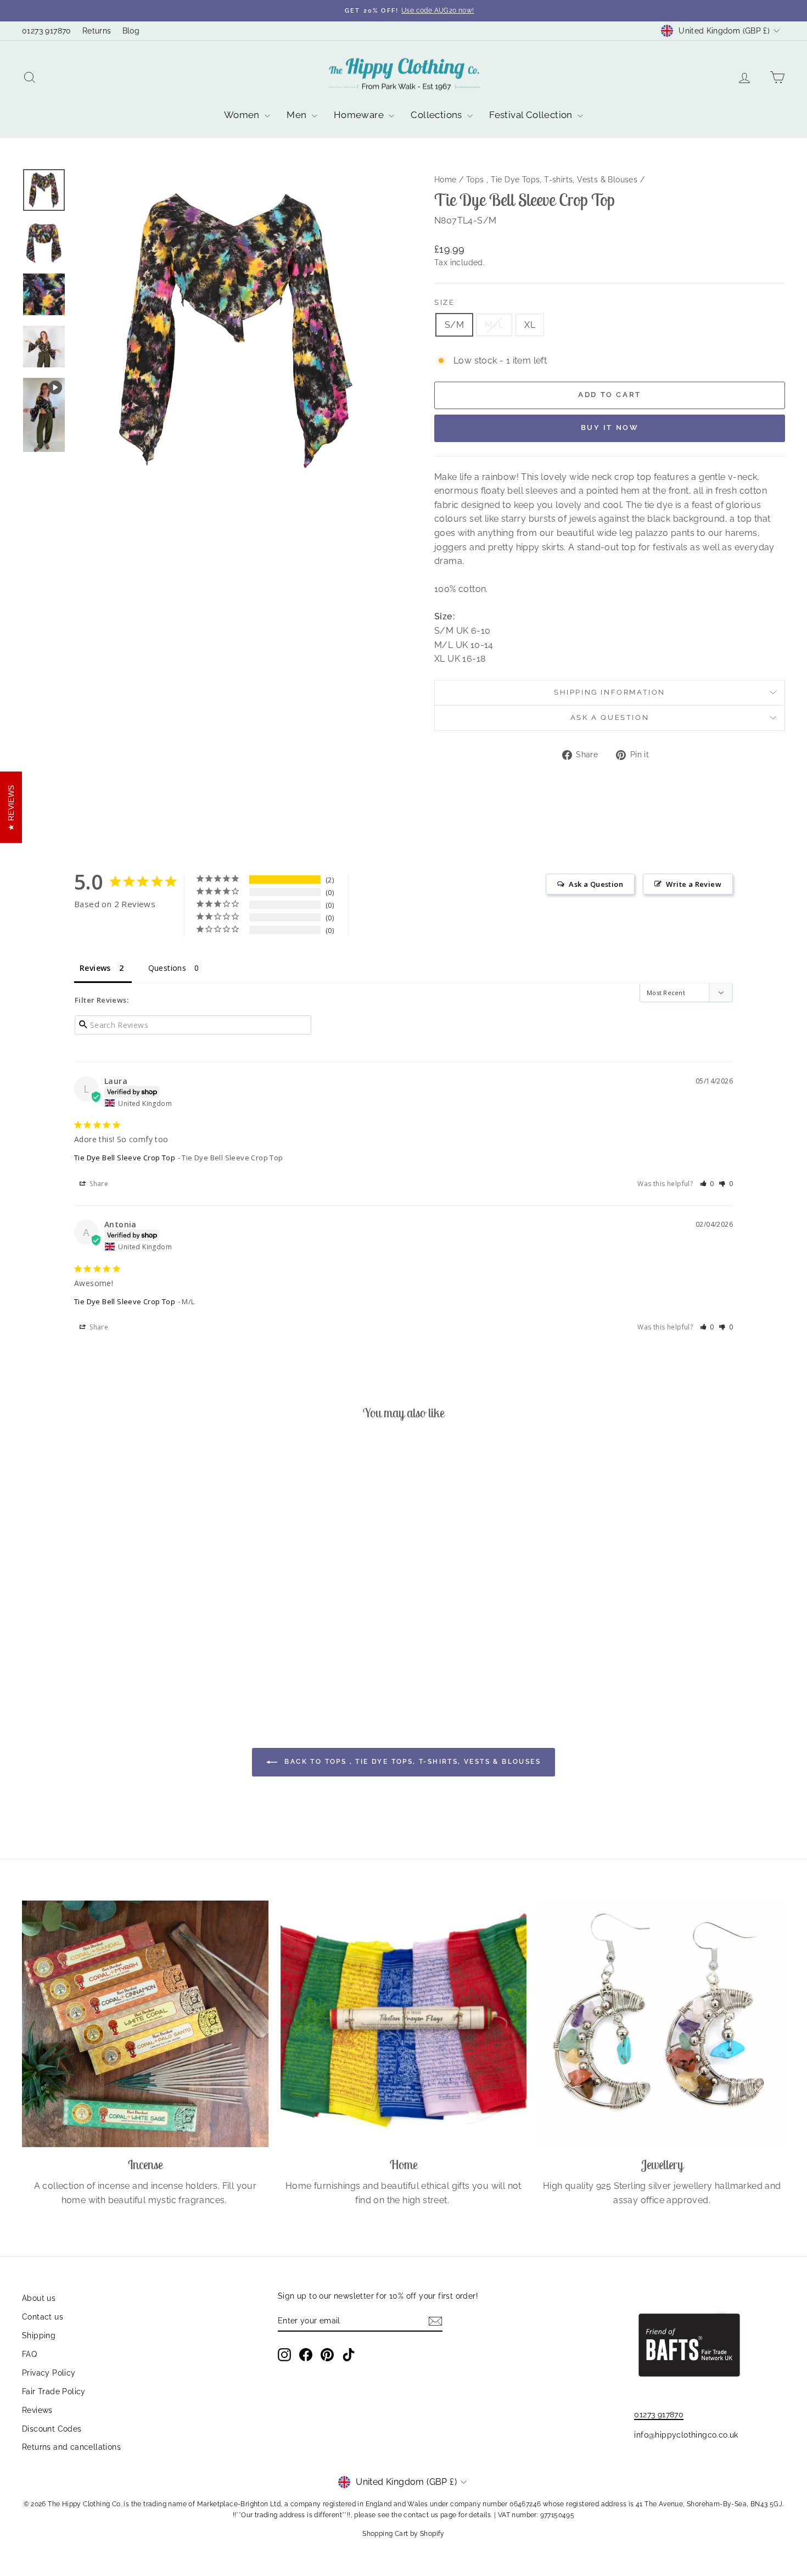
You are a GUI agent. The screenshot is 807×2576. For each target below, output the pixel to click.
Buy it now (610, 428)
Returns (97, 31)
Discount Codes (52, 2429)
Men (298, 115)
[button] (707, 1184)
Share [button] (98, 1184)
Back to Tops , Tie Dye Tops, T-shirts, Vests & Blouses (411, 1762)
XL (530, 325)
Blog (131, 31)
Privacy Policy (49, 2373)
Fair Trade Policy (54, 2391)
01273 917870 (47, 31)
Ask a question (610, 717)
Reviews (37, 2410)
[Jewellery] (662, 2024)
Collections (438, 115)
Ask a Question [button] (596, 884)
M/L (494, 325)
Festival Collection (532, 115)
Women (243, 115)
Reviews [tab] (95, 968)
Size (444, 302)
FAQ (29, 2354)
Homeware (360, 115)
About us (39, 2298)
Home (445, 180)
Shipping (39, 2335)
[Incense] (145, 2024)
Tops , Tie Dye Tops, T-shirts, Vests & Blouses (552, 180)
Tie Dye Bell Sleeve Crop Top (125, 1158)
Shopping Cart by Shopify (403, 2534)
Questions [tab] (167, 968)
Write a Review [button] (694, 884)
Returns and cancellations (71, 2447)
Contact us (43, 2317)
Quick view (113, 1617)
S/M (454, 325)
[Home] (404, 2024)
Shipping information (610, 692)
